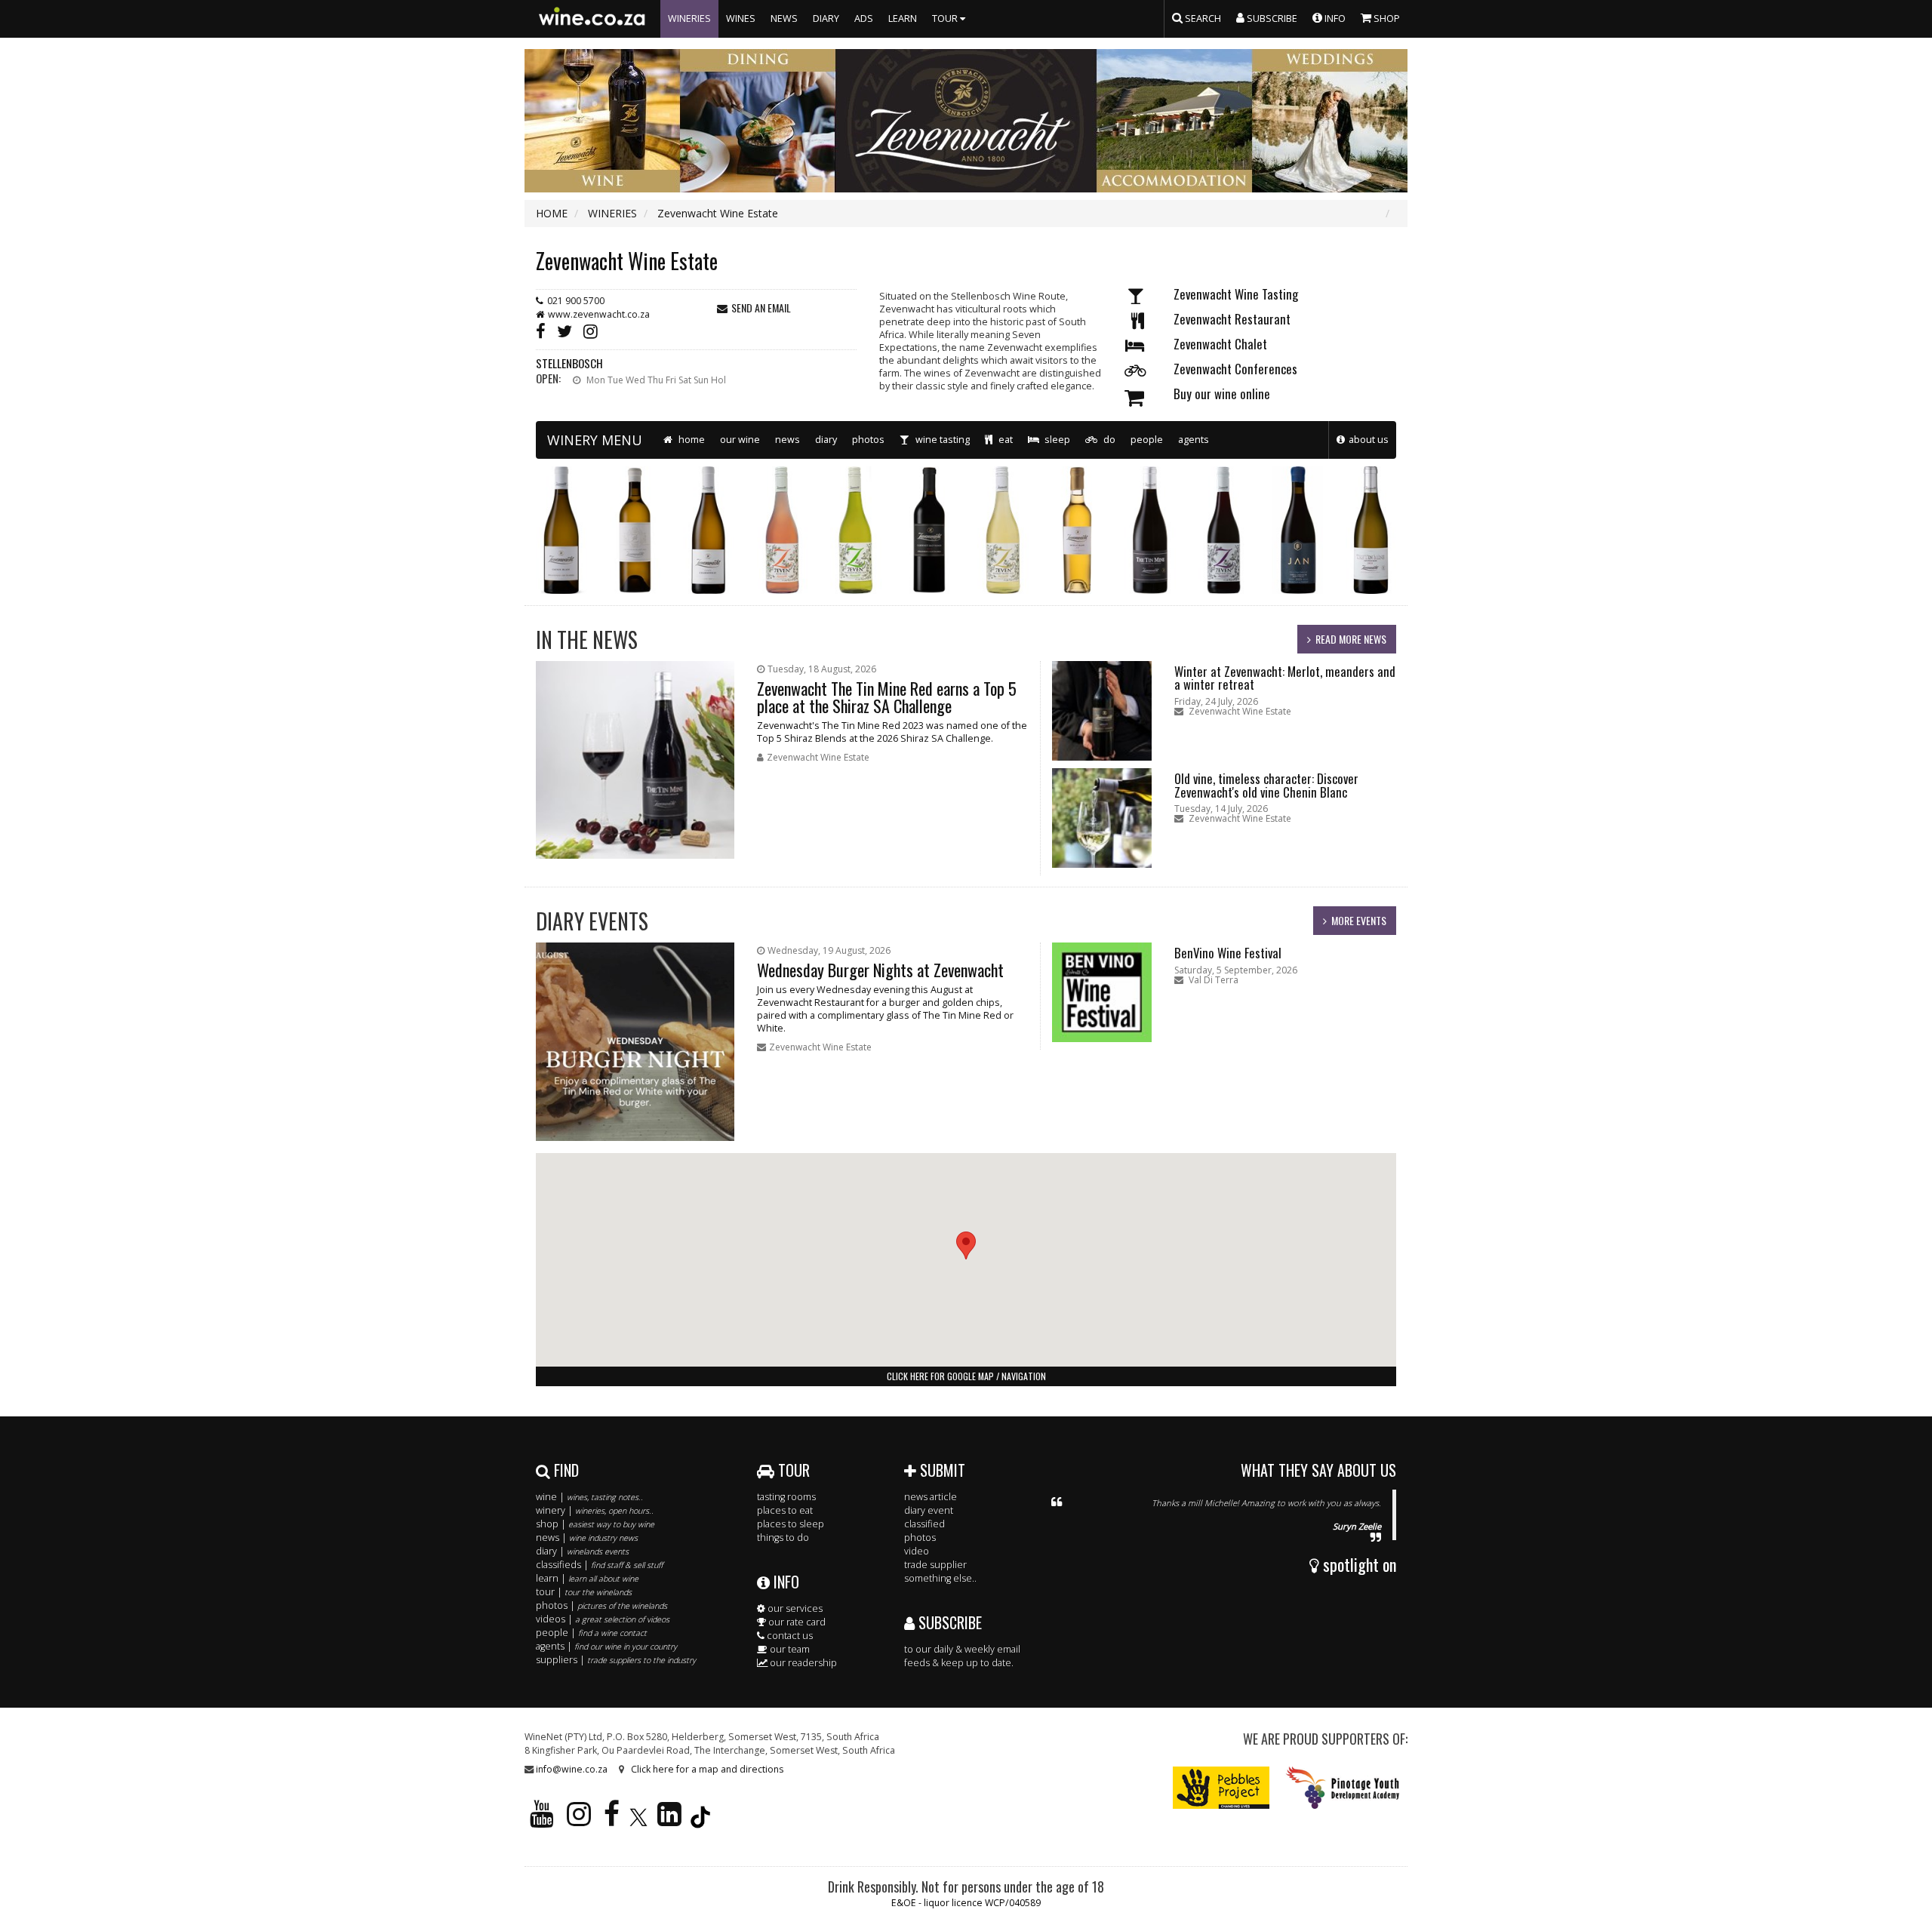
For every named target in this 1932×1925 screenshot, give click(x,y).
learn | (587, 1578)
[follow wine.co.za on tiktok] (700, 1820)
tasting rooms (786, 1497)
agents (1194, 440)
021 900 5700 (576, 301)
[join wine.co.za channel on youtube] (542, 1820)
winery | (595, 1510)
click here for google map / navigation (966, 1376)
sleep (1056, 440)
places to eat (785, 1510)
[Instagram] (594, 330)
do (1108, 440)
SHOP (1386, 18)
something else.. (940, 1578)
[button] (966, 1245)
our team (789, 1649)
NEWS (784, 18)
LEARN (903, 18)
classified (924, 1524)
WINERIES (689, 18)
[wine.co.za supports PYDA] (1342, 1787)
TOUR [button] (946, 18)
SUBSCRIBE (948, 1622)
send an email (761, 308)
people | (591, 1633)
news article (931, 1497)
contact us (789, 1636)
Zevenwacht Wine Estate (627, 261)
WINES (741, 18)
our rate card (796, 1622)
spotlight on (1358, 1564)
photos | (601, 1605)
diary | (582, 1551)
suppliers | (616, 1660)
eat (1004, 440)
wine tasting (941, 440)
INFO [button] (1334, 18)
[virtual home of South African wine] (592, 19)
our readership (802, 1663)
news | (587, 1538)
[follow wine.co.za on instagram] (579, 1820)
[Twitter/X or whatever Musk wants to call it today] (568, 330)
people (1147, 440)
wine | (589, 1497)
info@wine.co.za (572, 1769)
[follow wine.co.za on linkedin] (669, 1820)
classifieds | (599, 1565)
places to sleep (791, 1524)
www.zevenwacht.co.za (599, 314)
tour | (584, 1592)
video (917, 1551)
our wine (740, 440)
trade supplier (935, 1565)
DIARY (826, 18)
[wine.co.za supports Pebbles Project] (1221, 1787)
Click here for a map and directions (707, 1769)
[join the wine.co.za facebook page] (612, 1820)
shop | (595, 1524)
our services (794, 1608)
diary (826, 440)
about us (1369, 440)
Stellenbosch (569, 363)
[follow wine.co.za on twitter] (638, 1820)
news (788, 440)
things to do (783, 1538)
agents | (606, 1646)
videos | (603, 1619)
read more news (1351, 639)
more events (1359, 920)
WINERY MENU (595, 440)
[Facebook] (544, 330)
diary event (929, 1510)
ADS (864, 18)
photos (868, 440)
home (691, 440)
